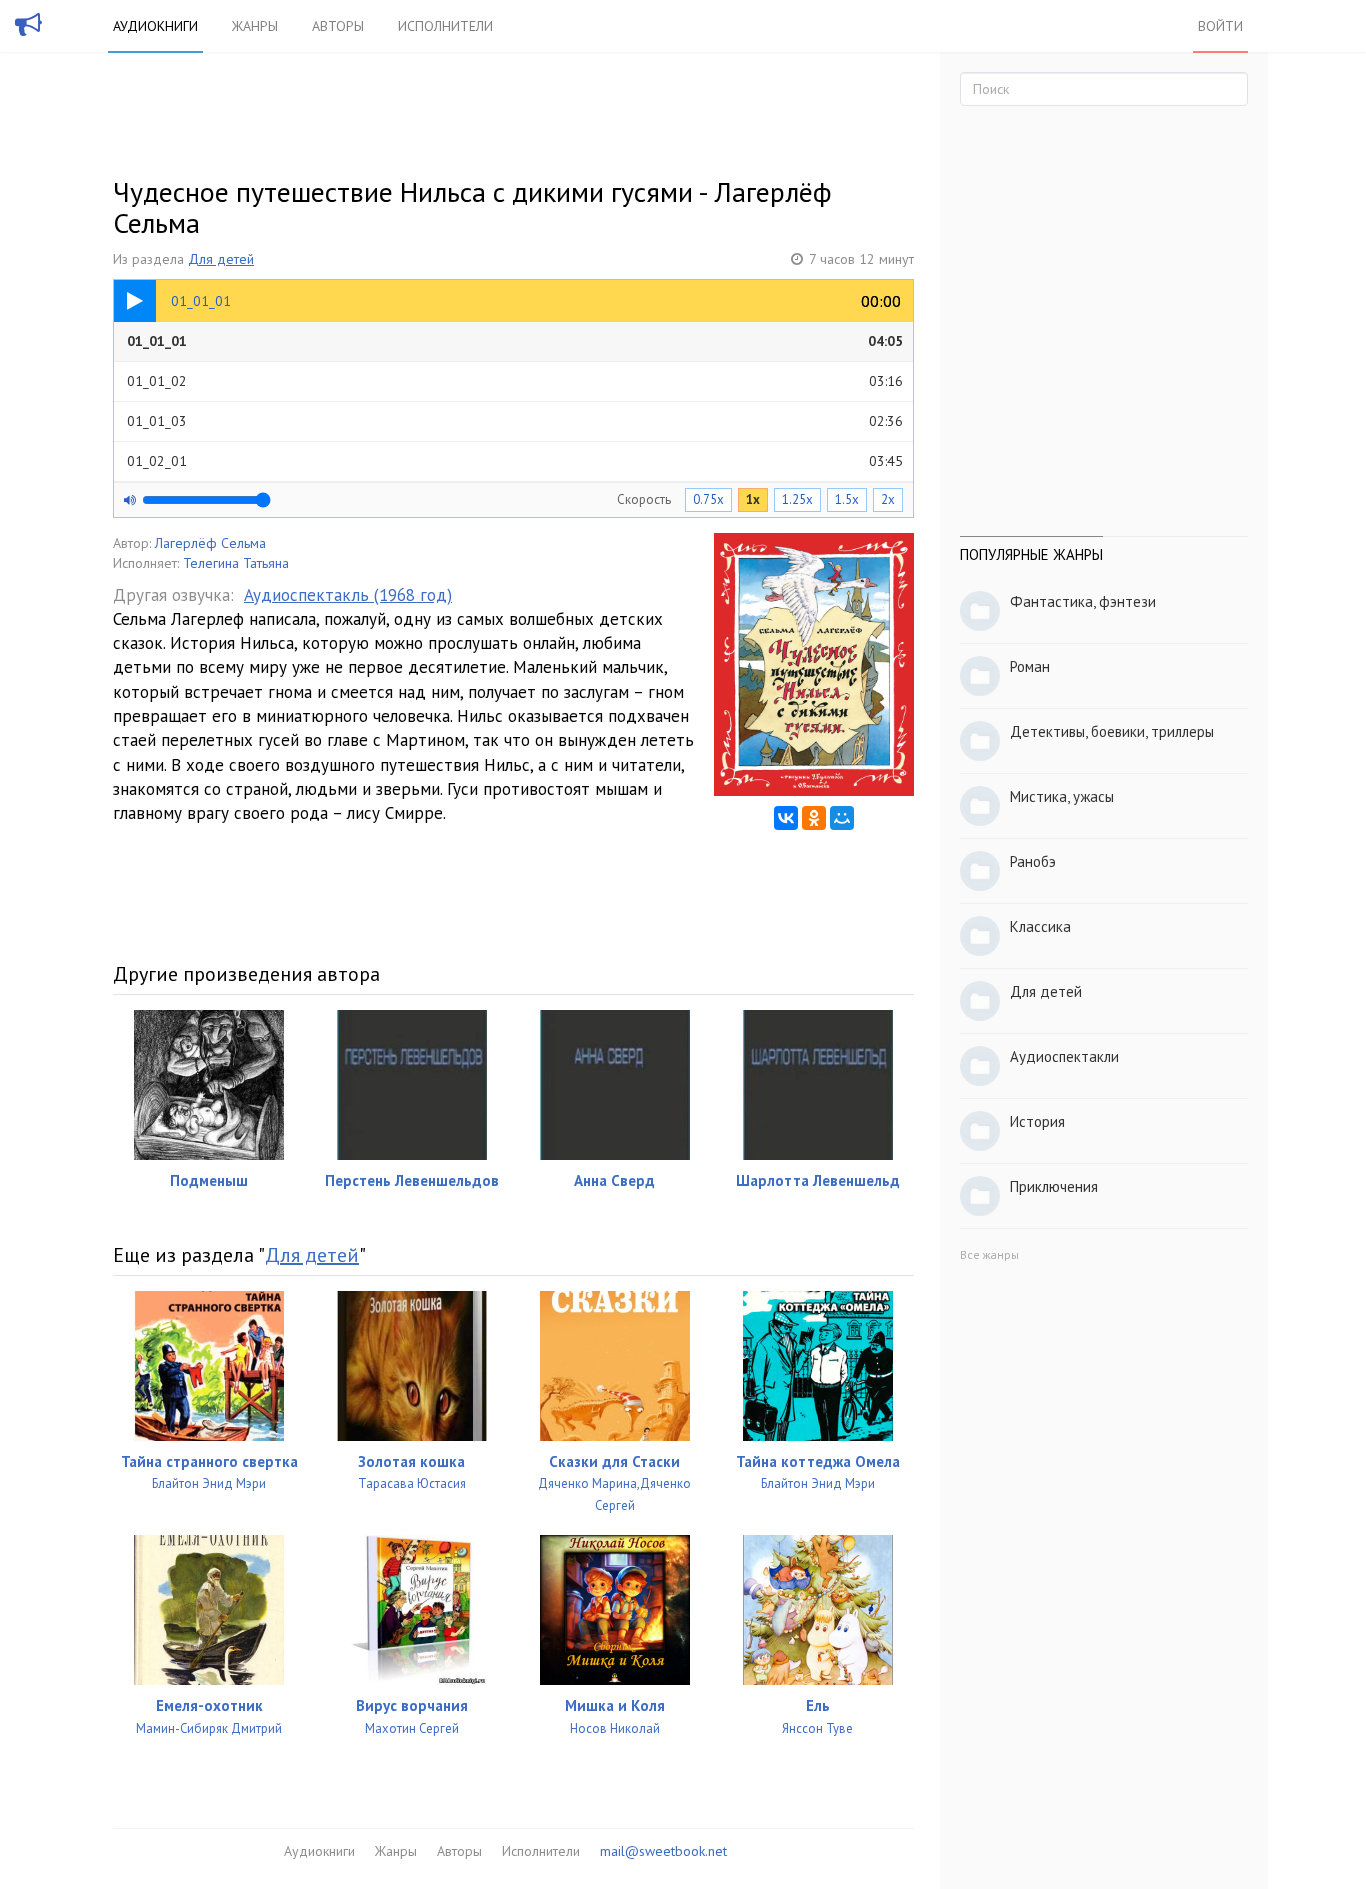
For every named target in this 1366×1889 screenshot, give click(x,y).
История (1037, 1121)
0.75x (708, 499)
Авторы (338, 26)
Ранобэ (1033, 861)
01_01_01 (515, 341)
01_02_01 (515, 461)
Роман (1030, 666)
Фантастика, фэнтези (1083, 601)
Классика (1040, 926)
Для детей (221, 259)
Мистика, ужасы (1062, 796)
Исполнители (445, 26)
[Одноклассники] (814, 818)
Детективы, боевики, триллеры (1112, 731)
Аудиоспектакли (1064, 1056)
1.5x (847, 499)
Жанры (255, 26)
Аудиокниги (155, 26)
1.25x (797, 499)
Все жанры (989, 1254)
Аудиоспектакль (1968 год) (348, 595)
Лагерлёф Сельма (210, 543)
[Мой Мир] (842, 818)
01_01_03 (515, 421)
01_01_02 (515, 381)
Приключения (1054, 1186)
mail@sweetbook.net (663, 1851)
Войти (1220, 26)
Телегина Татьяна (236, 563)
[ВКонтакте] (786, 818)
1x (753, 499)
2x (888, 499)
